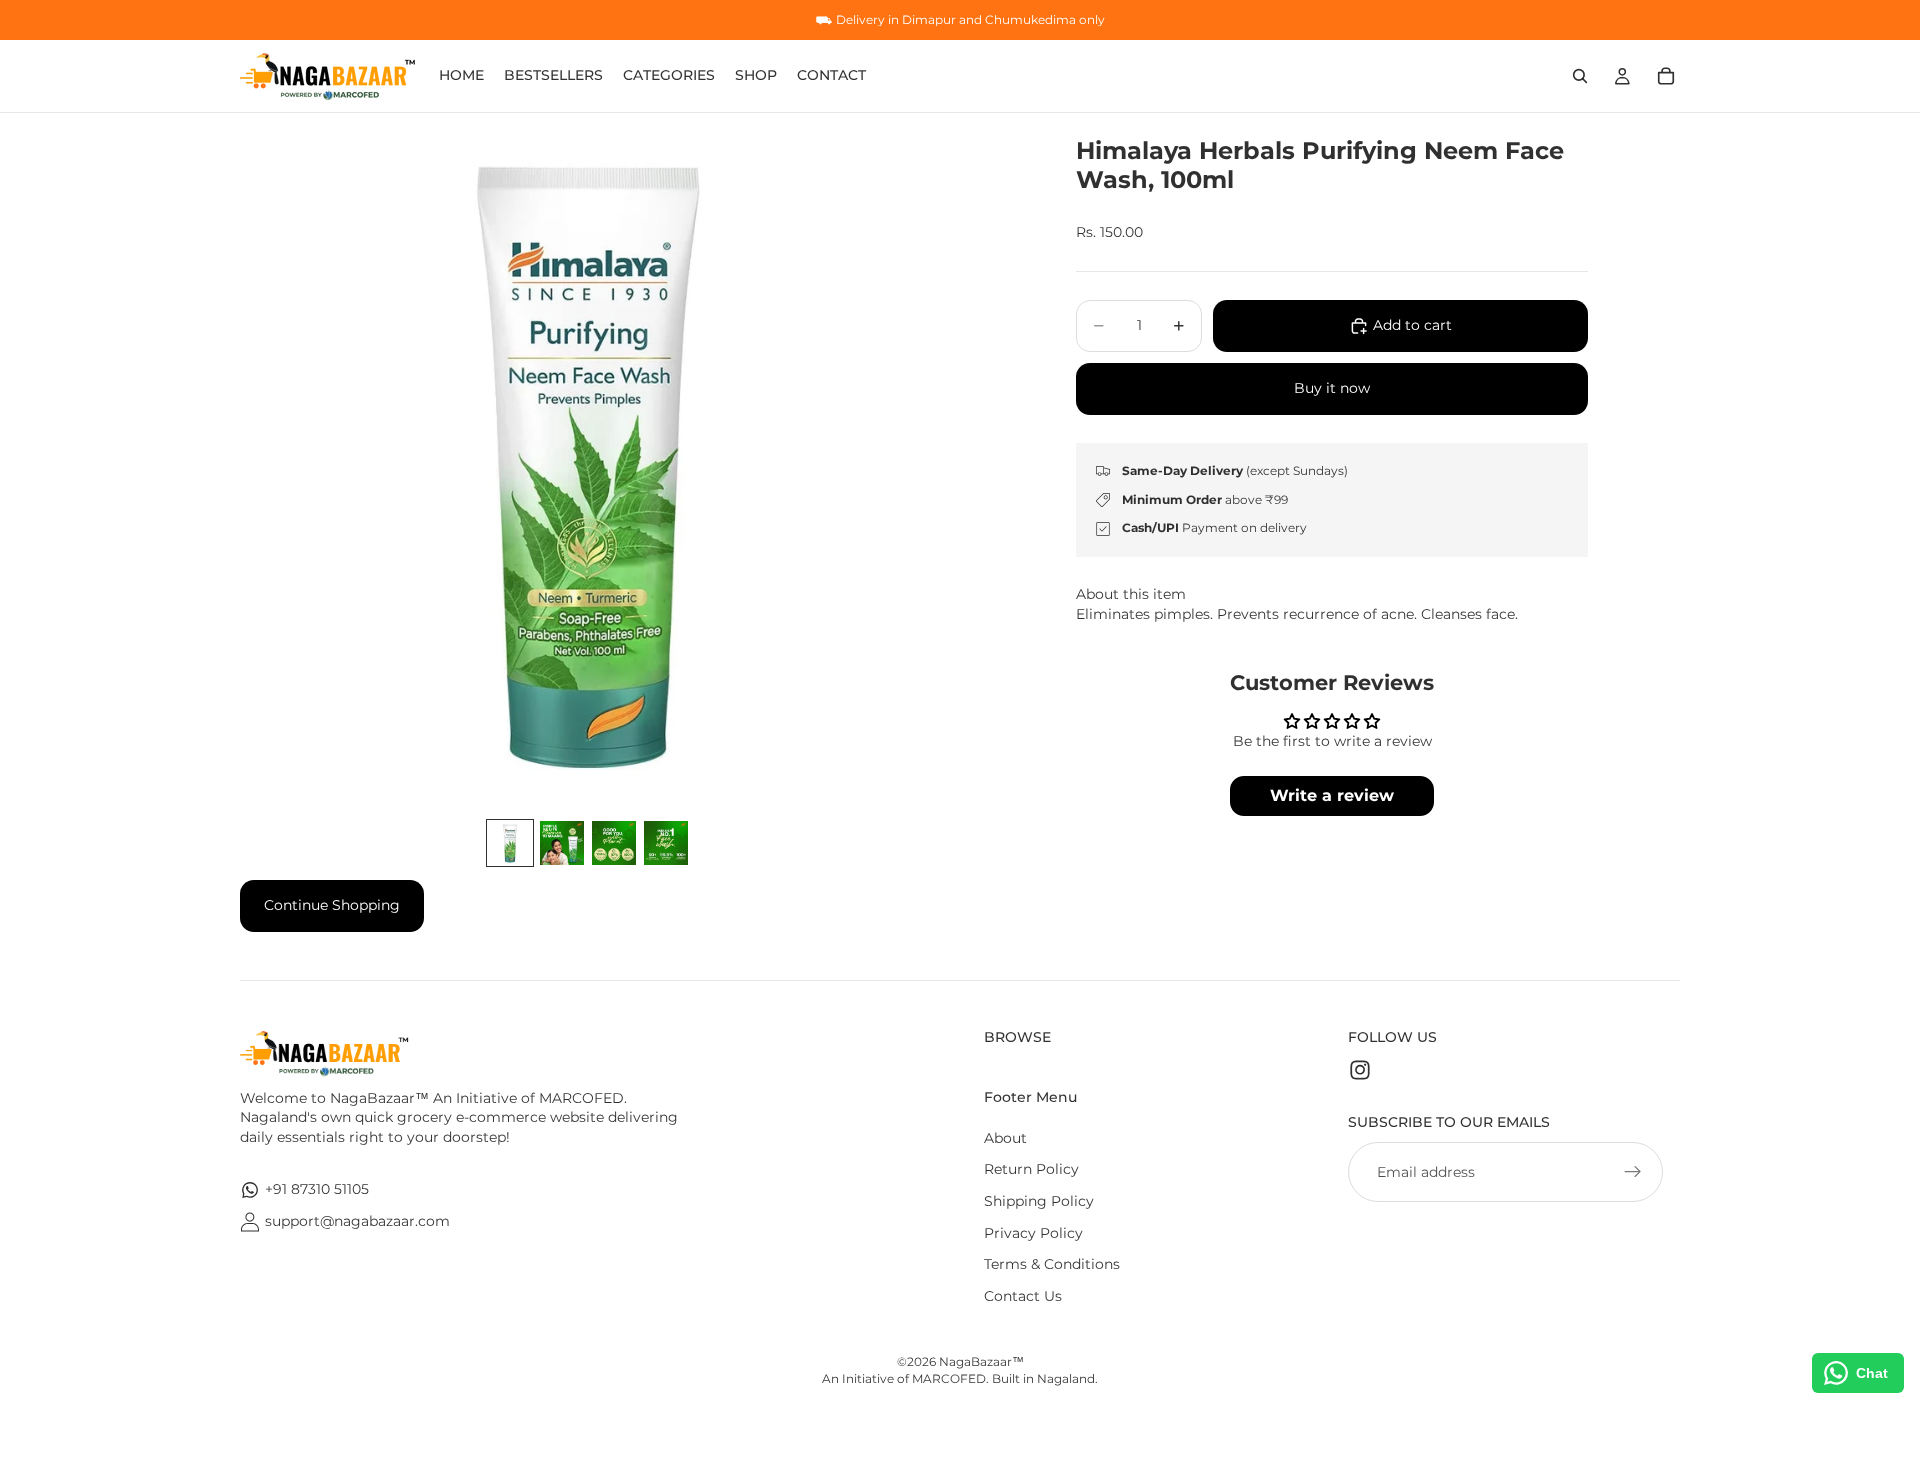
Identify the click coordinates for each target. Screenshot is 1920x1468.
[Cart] (1666, 76)
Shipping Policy (1039, 1201)
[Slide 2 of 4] (562, 843)
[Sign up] (1633, 1172)
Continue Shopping (332, 905)
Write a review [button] (1332, 795)
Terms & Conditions (1052, 1264)
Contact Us (1023, 1296)
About (1005, 1138)
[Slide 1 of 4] (510, 843)
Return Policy (1031, 1169)
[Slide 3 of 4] (614, 843)
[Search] (1580, 76)
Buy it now (1332, 388)
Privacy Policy (1033, 1233)
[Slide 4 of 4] (666, 843)
